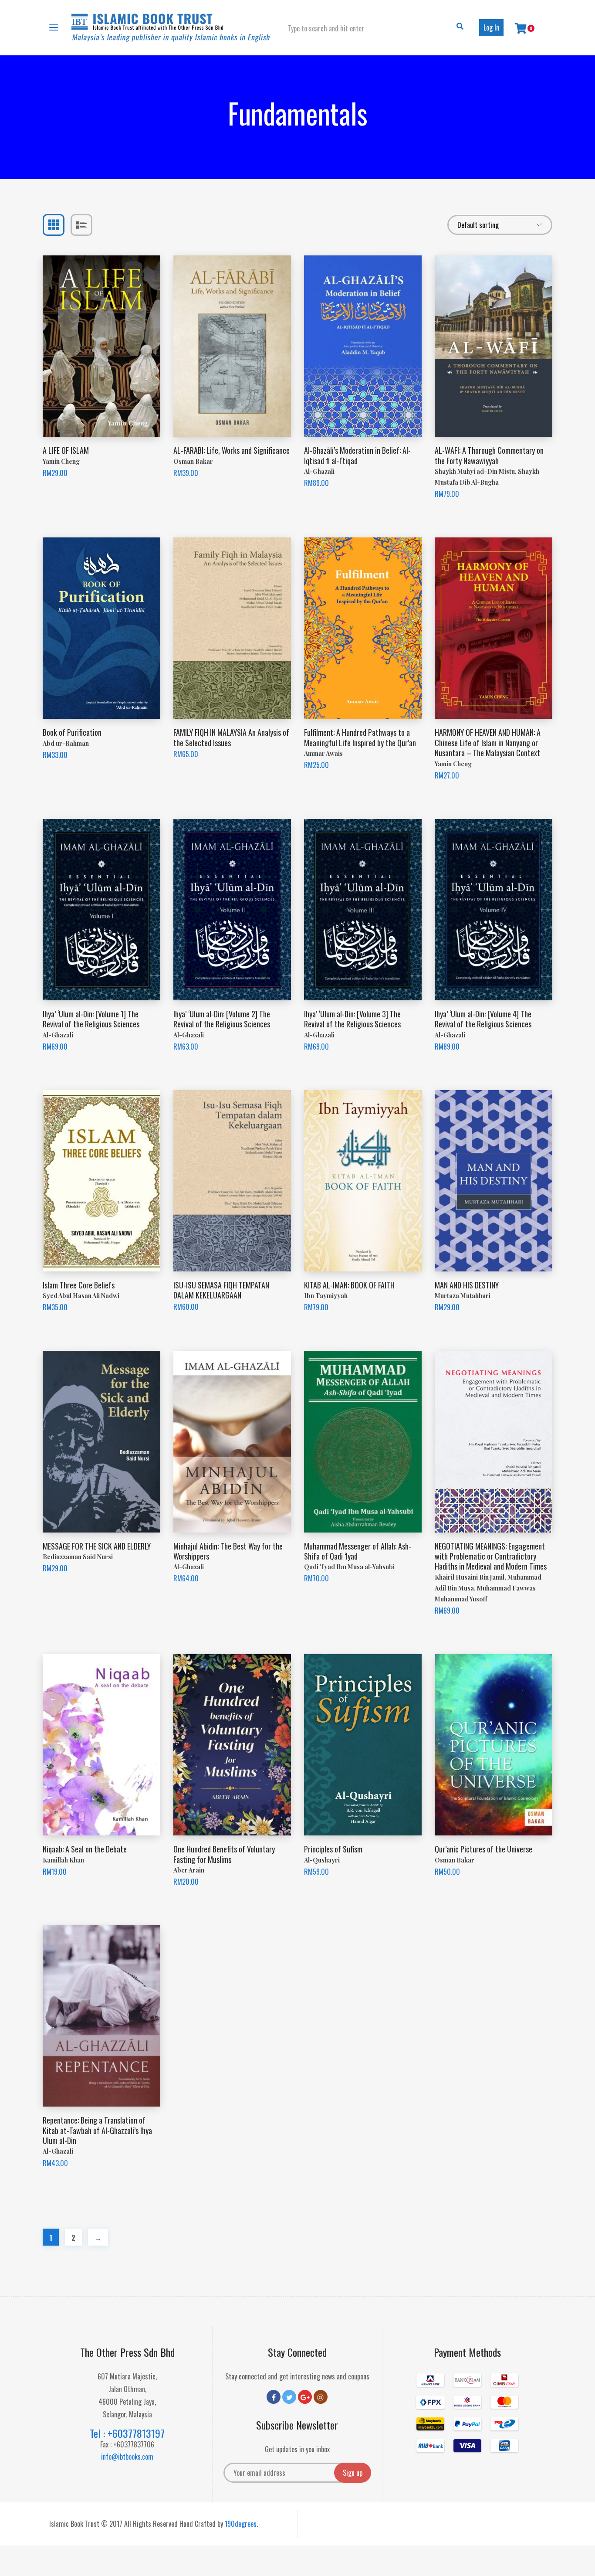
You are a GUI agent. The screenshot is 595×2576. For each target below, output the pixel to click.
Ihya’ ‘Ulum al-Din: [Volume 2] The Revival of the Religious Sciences (222, 1019)
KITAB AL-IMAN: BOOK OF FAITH (349, 1285)
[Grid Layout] (54, 225)
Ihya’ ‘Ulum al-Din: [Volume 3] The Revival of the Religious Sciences (352, 1019)
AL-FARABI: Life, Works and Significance (232, 450)
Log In (491, 27)
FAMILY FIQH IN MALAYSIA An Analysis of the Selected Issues (231, 737)
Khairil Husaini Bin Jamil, (471, 1577)
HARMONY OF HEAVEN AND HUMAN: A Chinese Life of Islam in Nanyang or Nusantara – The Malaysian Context (488, 743)
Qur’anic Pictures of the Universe (483, 1849)
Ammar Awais (323, 753)
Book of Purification (72, 732)
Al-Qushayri (322, 1860)
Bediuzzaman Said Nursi (78, 1557)
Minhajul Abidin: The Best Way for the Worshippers (228, 1551)
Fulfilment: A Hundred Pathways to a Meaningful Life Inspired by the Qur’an (360, 737)
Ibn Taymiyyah (326, 1296)
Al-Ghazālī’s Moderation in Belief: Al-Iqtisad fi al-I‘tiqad (357, 455)
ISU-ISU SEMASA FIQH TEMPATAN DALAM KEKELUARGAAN (221, 1290)
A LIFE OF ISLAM (66, 450)
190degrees (241, 2524)
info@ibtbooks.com (127, 2457)
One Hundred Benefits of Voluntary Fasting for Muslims (224, 1854)
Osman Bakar (193, 461)
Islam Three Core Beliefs (79, 1285)
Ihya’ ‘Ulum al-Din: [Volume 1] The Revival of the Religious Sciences (91, 1019)
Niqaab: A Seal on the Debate (85, 1849)
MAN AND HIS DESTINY (467, 1285)
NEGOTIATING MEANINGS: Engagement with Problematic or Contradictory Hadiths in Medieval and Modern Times (491, 1556)
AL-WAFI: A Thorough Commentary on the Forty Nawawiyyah (489, 455)
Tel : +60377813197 (127, 2433)
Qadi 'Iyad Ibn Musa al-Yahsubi (349, 1567)
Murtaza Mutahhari (463, 1296)
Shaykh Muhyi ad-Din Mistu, (476, 471)
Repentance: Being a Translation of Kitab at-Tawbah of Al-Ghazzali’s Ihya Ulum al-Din (97, 2130)
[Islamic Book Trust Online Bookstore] (171, 28)
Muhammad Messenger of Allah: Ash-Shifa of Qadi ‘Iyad (358, 1551)
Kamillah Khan (63, 1860)
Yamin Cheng (61, 461)
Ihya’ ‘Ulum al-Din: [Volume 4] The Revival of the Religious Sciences (483, 1019)
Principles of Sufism (333, 1849)
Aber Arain (189, 1870)
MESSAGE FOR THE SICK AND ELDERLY (97, 1546)
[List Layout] (81, 225)
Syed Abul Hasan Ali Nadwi (81, 1296)
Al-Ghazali (319, 471)
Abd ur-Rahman (66, 743)
